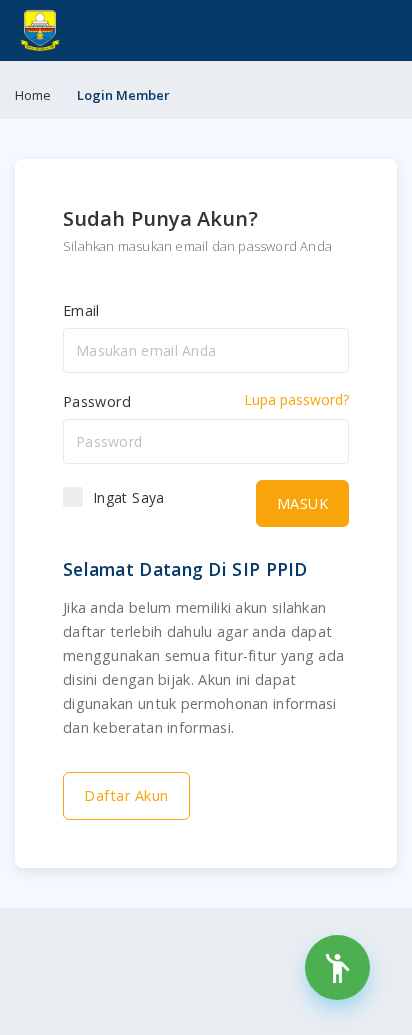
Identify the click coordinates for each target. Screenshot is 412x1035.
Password (97, 401)
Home (33, 95)
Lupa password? (296, 399)
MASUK (303, 503)
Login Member (123, 95)
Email (81, 310)
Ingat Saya (129, 497)
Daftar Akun (126, 795)
